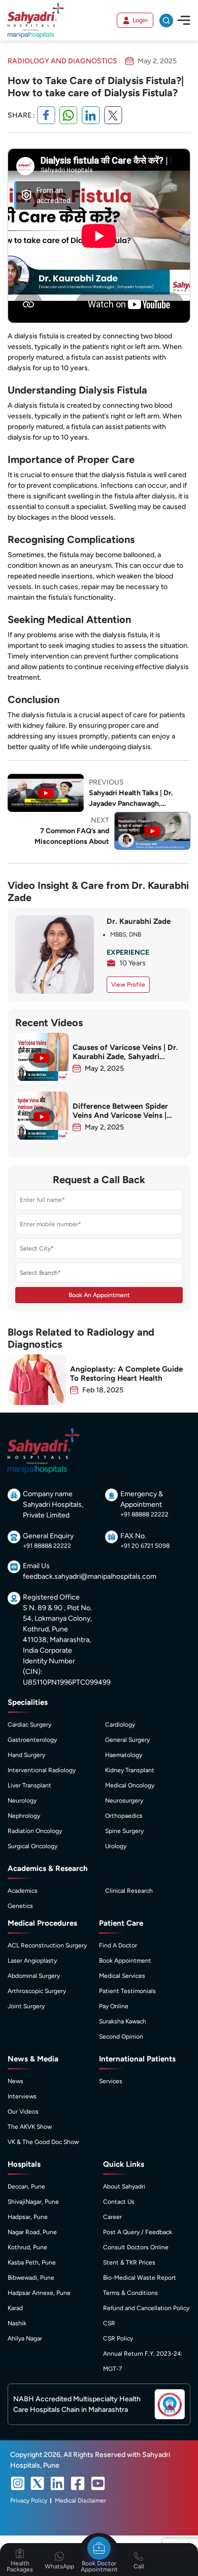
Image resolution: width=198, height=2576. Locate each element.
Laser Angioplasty (32, 1961)
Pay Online (114, 2006)
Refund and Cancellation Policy (146, 2308)
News (15, 2081)
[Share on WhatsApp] (69, 115)
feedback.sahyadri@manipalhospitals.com (90, 1576)
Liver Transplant (29, 1785)
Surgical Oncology (32, 1846)
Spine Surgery (124, 1831)
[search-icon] (166, 21)
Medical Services (122, 1976)
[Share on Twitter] (113, 115)
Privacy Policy (29, 2501)
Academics (23, 1891)
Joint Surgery (26, 2006)
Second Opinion (121, 2037)
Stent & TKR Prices (129, 2262)
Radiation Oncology (35, 1831)
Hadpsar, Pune (28, 2217)
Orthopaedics (124, 1816)
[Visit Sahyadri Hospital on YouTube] (98, 2483)
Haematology (124, 1755)
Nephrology (24, 1816)
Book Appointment (125, 1961)
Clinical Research (129, 1891)
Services (111, 2081)
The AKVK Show (30, 2127)
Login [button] (140, 20)
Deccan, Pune (26, 2187)
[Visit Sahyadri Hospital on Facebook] (78, 2483)
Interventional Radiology (42, 1770)
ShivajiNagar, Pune (33, 2202)
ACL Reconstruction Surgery (47, 1945)
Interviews (22, 2096)
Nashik (17, 2323)
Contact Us (119, 2202)
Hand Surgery (26, 1755)
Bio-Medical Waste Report (140, 2278)
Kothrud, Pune (27, 2247)
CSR (109, 2323)
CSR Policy (118, 2338)
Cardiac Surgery (29, 1725)
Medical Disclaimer (80, 2501)
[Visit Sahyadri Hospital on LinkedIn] (57, 2483)
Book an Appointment (99, 1295)
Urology (116, 1846)
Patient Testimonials (127, 1991)
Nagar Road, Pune (32, 2232)
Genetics (20, 1906)
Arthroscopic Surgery (37, 1991)
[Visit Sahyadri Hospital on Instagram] (18, 2483)
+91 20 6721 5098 (145, 1546)
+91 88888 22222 (144, 1514)
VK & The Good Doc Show (43, 2142)
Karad (15, 2308)
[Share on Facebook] (46, 115)
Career (112, 2217)
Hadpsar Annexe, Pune (39, 2293)
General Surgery (127, 1740)
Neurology (22, 1801)
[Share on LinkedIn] (91, 115)
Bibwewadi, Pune (31, 2278)
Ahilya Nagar (25, 2338)
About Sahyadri (124, 2187)
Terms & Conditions (130, 2293)
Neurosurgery (124, 1801)
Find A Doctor (118, 1945)
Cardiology (120, 1725)
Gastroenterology (32, 1740)
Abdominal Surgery (34, 1976)
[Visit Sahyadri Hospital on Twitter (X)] (38, 2483)
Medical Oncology (130, 1785)
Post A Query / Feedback (138, 2232)
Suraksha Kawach (123, 2021)
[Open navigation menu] (184, 20)
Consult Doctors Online (136, 2247)
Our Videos (23, 2112)
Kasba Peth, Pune (32, 2262)
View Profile (128, 985)
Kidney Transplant (130, 1770)
